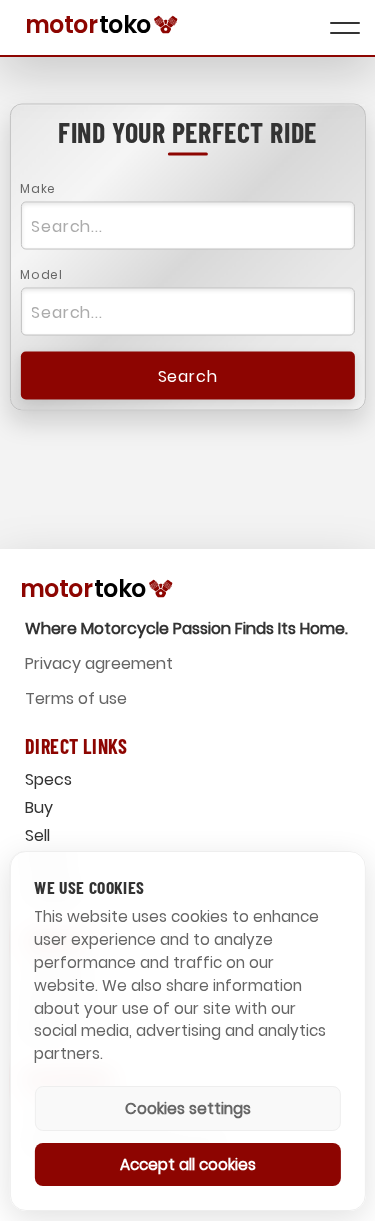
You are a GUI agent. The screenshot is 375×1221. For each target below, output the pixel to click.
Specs (48, 779)
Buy (39, 807)
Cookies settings (188, 1108)
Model (41, 274)
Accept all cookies (188, 1164)
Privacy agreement (99, 663)
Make (37, 188)
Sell (37, 835)
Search (188, 375)
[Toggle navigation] (345, 28)
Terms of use (76, 698)
